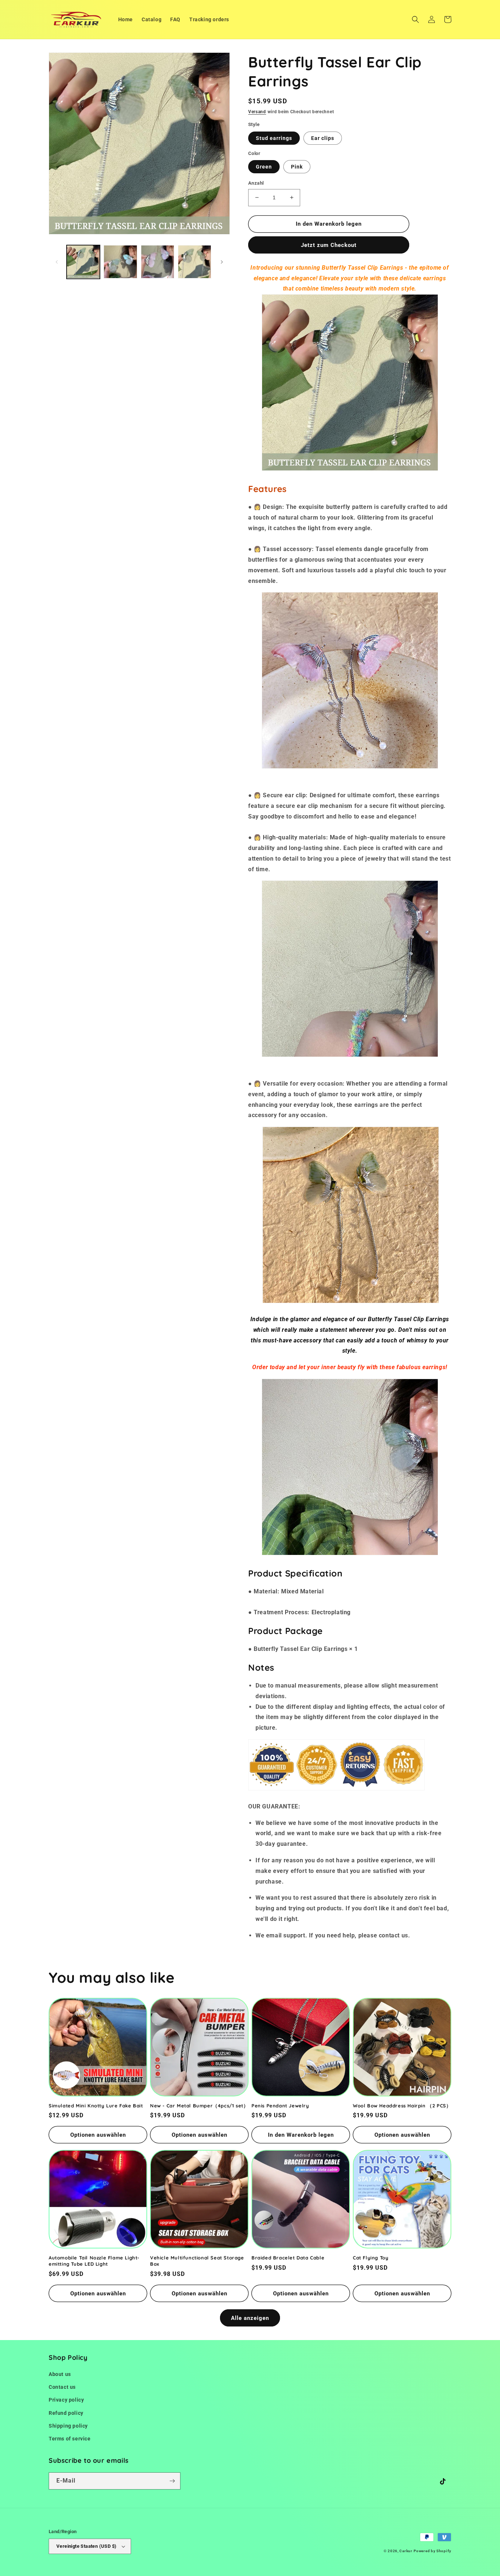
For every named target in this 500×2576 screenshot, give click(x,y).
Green (264, 167)
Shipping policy (68, 2426)
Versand (257, 112)
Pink (297, 167)
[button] (415, 19)
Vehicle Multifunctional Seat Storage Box (197, 2261)
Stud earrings (274, 138)
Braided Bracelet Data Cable (288, 2258)
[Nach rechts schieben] (222, 262)
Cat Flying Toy (371, 2258)
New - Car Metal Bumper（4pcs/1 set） (199, 2106)
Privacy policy (66, 2400)
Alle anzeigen (250, 2318)
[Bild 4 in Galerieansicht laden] (195, 262)
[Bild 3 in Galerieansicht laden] (158, 262)
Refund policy (66, 2413)
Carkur (406, 2551)
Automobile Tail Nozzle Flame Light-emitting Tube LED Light (94, 2261)
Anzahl (256, 183)
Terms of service (70, 2439)
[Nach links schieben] (57, 262)
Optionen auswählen (98, 2135)
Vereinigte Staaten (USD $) (86, 2546)
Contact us (62, 2387)
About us (60, 2374)
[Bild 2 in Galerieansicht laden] (120, 262)
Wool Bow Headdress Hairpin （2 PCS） (402, 2106)
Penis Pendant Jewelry (280, 2106)
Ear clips (323, 138)
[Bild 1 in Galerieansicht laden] (83, 262)
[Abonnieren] (172, 2481)
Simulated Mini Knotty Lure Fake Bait (96, 2106)
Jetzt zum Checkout (329, 245)
